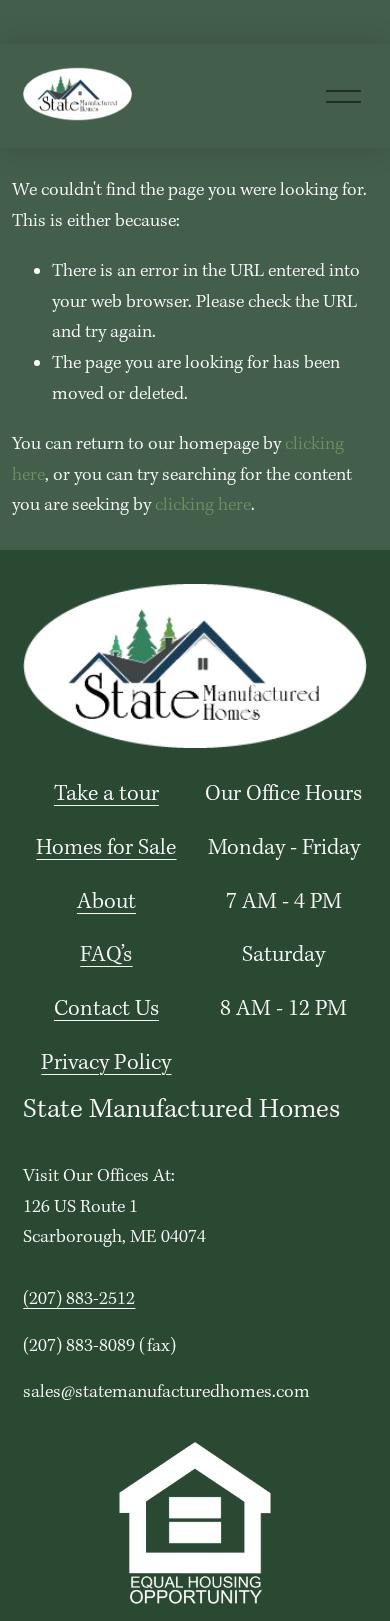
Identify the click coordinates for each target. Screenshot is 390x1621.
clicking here (203, 505)
